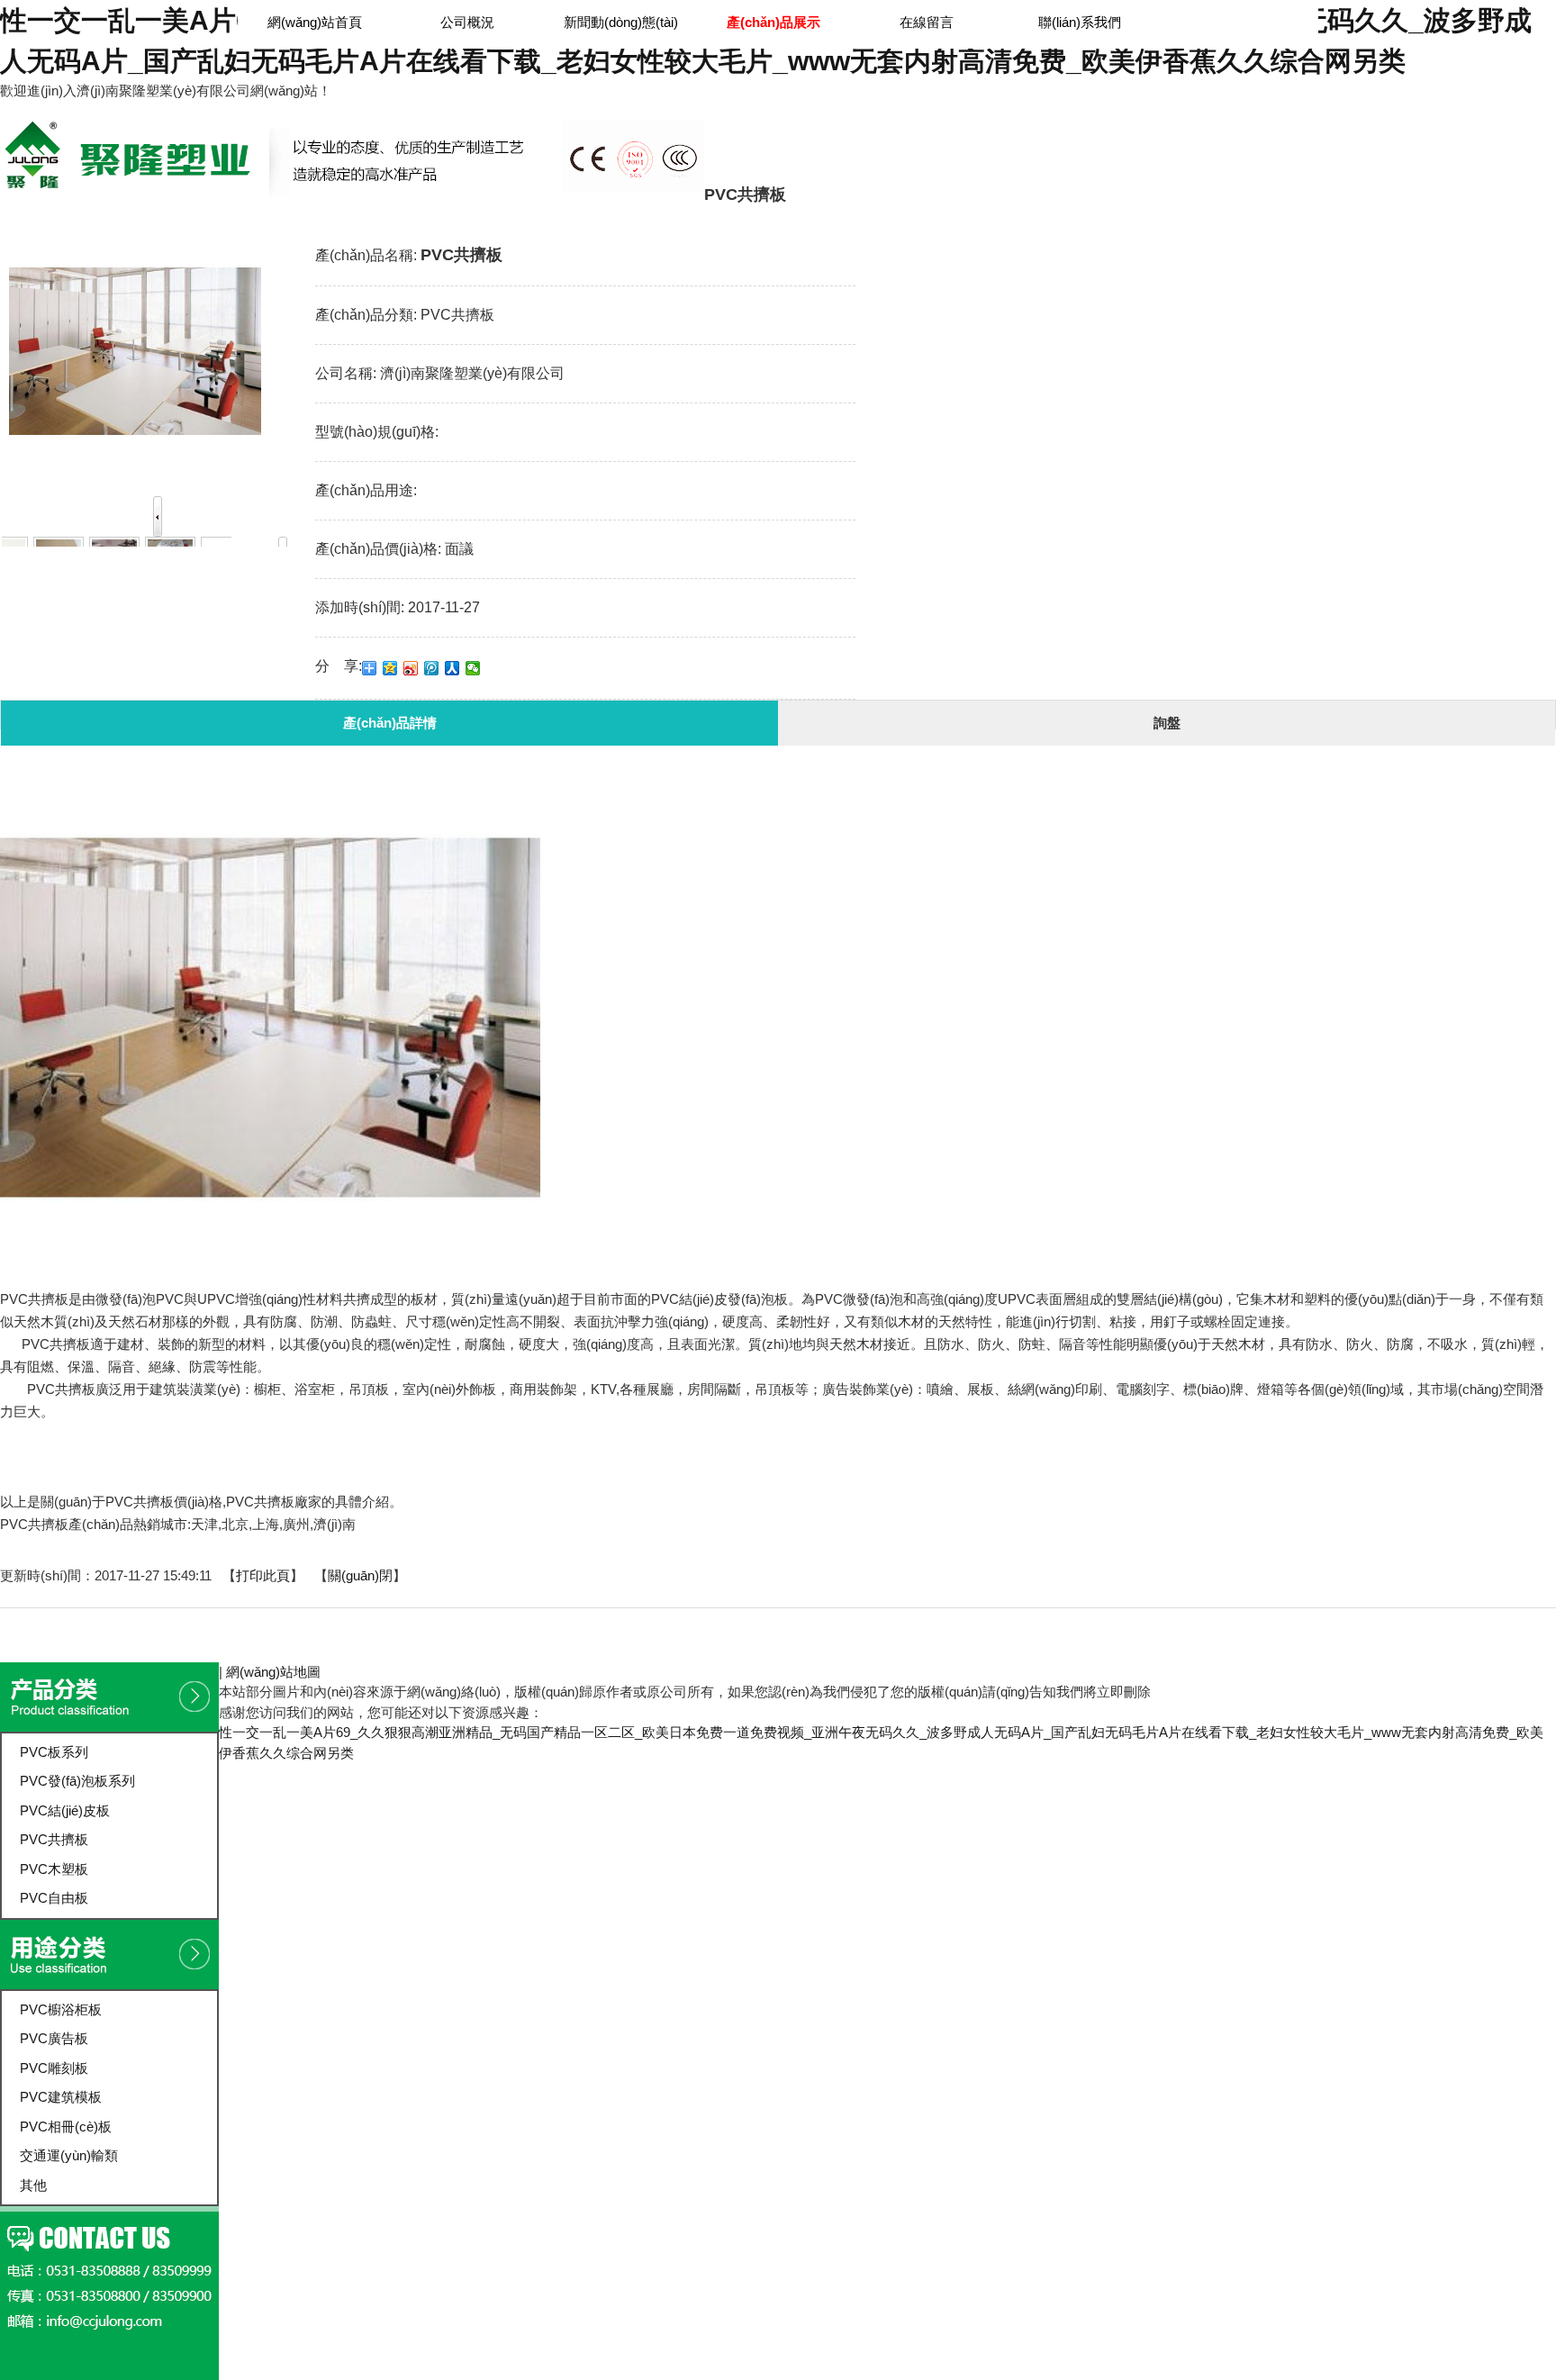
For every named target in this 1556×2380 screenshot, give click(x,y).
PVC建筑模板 (61, 2097)
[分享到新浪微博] (411, 668)
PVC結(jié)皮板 (65, 1810)
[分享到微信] (473, 668)
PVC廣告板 (54, 2038)
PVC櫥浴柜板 (61, 2009)
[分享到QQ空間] (390, 668)
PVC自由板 (54, 1898)
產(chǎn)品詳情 (390, 723)
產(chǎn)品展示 (890, 142)
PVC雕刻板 (54, 2068)
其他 (33, 2185)
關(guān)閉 (360, 1575)
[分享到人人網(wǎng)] (452, 668)
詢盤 (1167, 723)
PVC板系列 (54, 1752)
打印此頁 (263, 1575)
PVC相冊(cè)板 (66, 2127)
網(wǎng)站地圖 (273, 1672)
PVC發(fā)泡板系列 (77, 1781)
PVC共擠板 (983, 142)
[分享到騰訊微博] (432, 668)
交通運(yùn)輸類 (69, 2155)
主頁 (816, 142)
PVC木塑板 (54, 1869)
